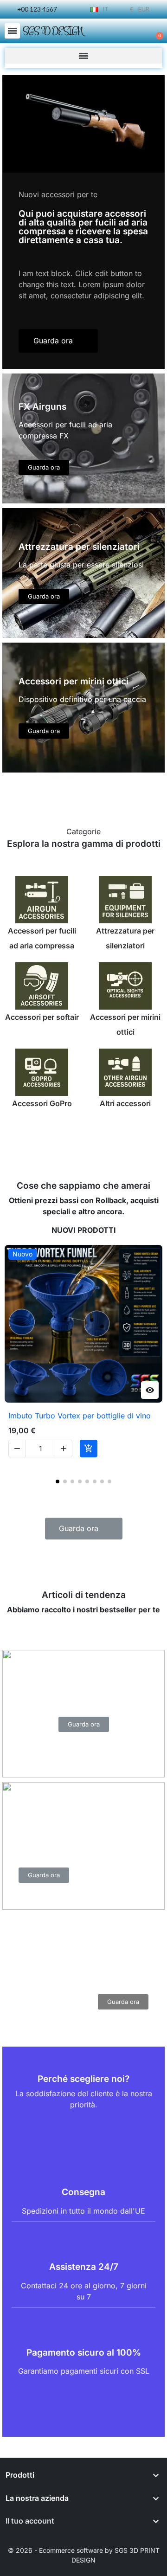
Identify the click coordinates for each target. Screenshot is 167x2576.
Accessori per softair (42, 1017)
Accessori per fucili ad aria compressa (42, 938)
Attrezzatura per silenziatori (125, 938)
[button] (12, 31)
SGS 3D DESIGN (52, 31)
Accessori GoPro (42, 1103)
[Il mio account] (125, 32)
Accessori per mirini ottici (125, 1024)
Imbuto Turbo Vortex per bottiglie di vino (80, 1416)
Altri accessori (125, 1103)
